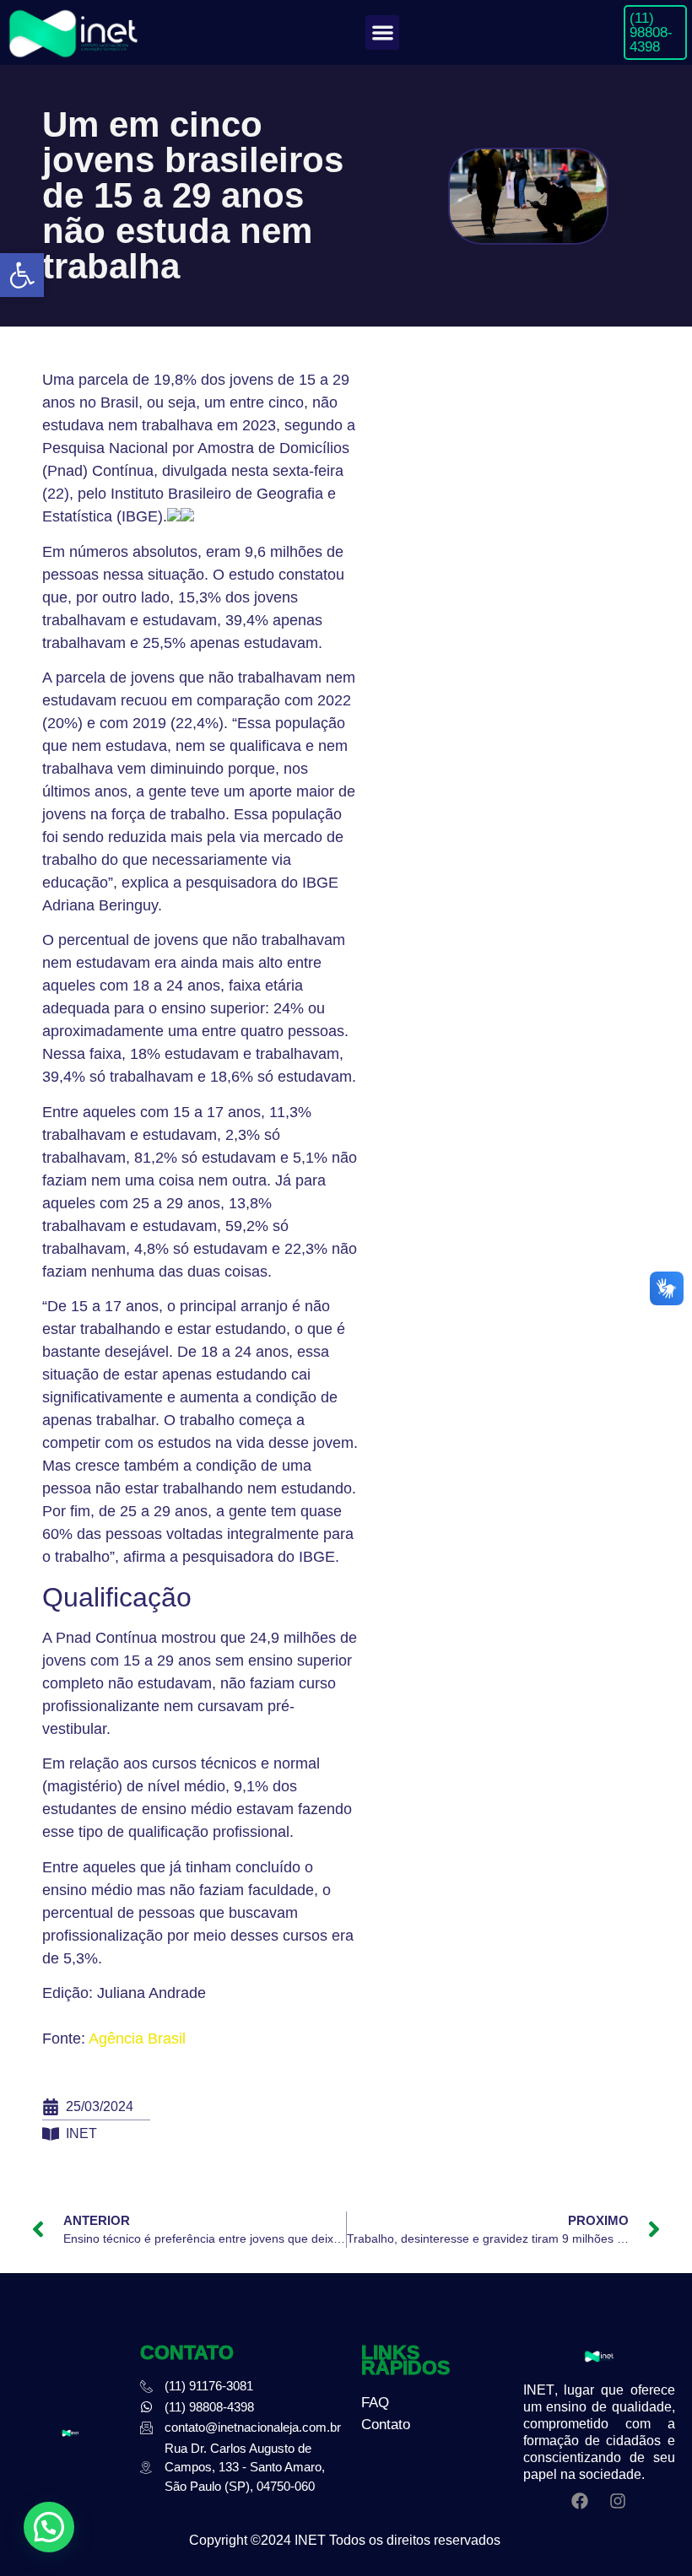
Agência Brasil (137, 2039)
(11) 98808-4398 (651, 32)
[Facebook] (580, 2501)
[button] (22, 275)
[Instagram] (618, 2501)
